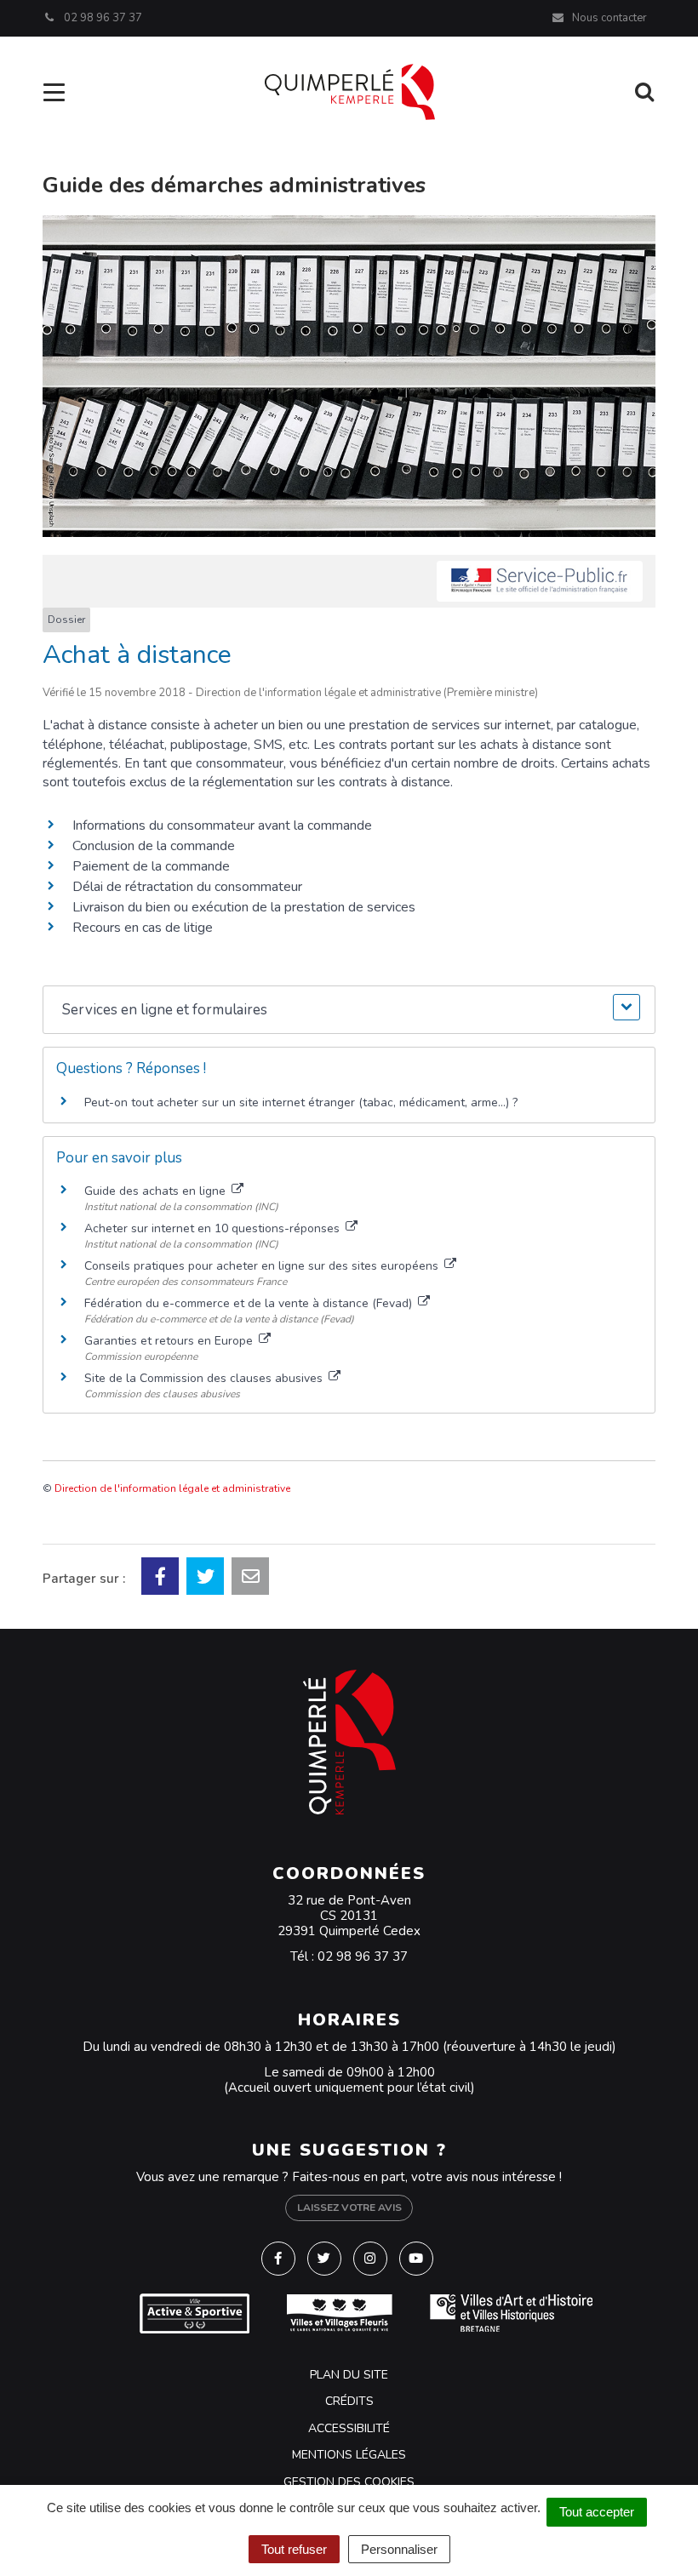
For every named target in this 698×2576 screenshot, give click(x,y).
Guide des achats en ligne (157, 1191)
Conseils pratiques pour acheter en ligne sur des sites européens (263, 1266)
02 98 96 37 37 (363, 1956)
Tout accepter (597, 2512)
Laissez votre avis (349, 2208)
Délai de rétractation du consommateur (187, 887)
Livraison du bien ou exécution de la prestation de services (244, 907)
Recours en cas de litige (143, 928)
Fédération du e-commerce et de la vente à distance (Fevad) (250, 1303)
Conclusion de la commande (154, 846)
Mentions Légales (349, 2455)
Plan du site (349, 2375)
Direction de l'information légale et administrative (172, 1488)
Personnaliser (399, 2549)
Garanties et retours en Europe (170, 1341)
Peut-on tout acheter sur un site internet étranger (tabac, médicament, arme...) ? (301, 1102)
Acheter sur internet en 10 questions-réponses (214, 1228)
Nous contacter (608, 18)
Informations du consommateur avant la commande (222, 825)
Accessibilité (349, 2428)
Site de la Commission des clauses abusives (205, 1378)
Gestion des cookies (349, 2482)
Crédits (349, 2401)
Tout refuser (294, 2549)
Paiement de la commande (151, 866)
